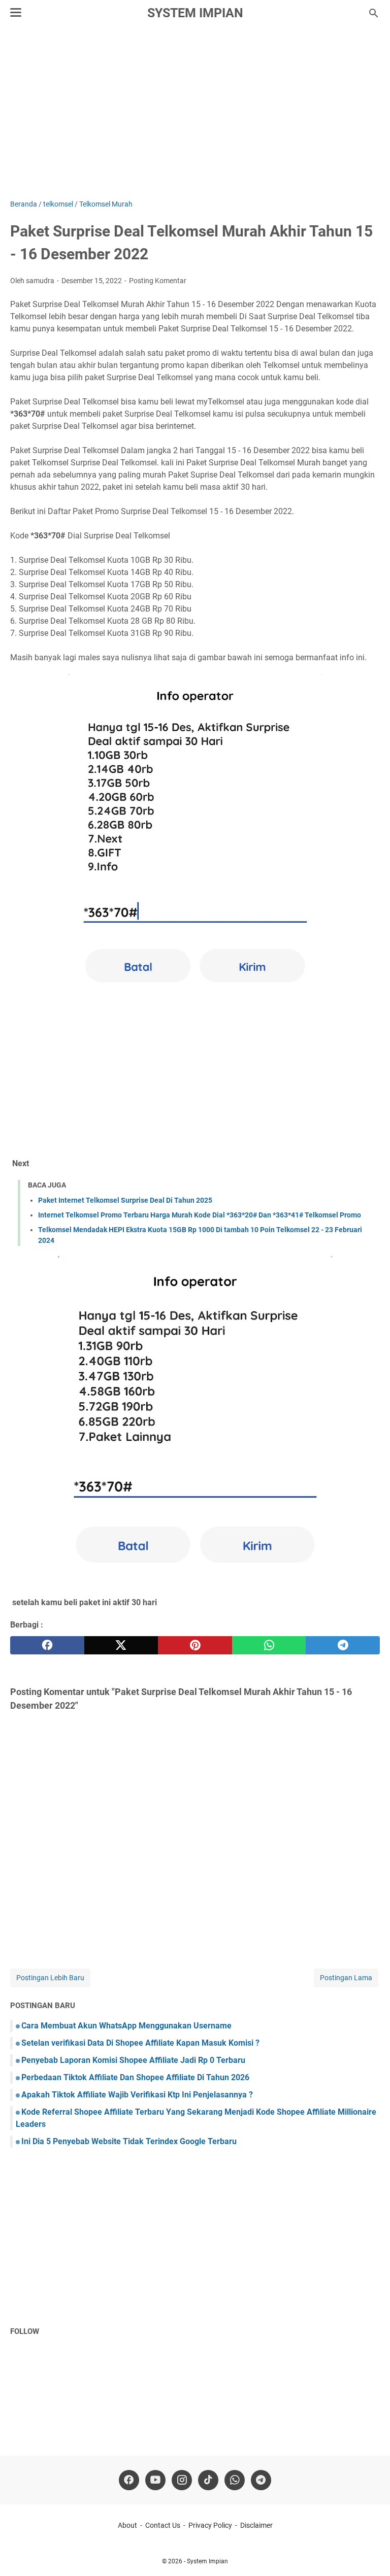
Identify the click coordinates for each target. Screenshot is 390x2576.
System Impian (195, 13)
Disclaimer (256, 2525)
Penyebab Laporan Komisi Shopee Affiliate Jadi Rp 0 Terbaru (133, 2060)
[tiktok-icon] (208, 2480)
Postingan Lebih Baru (50, 1978)
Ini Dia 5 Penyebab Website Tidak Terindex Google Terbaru (129, 2141)
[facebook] (47, 1645)
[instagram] (182, 2480)
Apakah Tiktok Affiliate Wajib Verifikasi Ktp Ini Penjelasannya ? (137, 2095)
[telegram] (343, 1645)
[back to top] (370, 2553)
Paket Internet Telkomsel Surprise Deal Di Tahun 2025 (125, 1200)
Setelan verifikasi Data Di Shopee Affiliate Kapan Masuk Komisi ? (140, 2043)
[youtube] (155, 2480)
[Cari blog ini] (374, 13)
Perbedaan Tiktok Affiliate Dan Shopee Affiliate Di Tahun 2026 (135, 2077)
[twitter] (121, 1645)
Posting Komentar (158, 281)
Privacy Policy (210, 2525)
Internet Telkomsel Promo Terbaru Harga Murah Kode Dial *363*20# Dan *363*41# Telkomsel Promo (200, 1215)
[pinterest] (195, 1645)
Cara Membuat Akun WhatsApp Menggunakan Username (126, 2026)
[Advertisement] (195, 113)
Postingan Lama (346, 1978)
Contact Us (163, 2525)
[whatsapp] (269, 1645)
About (127, 2525)
